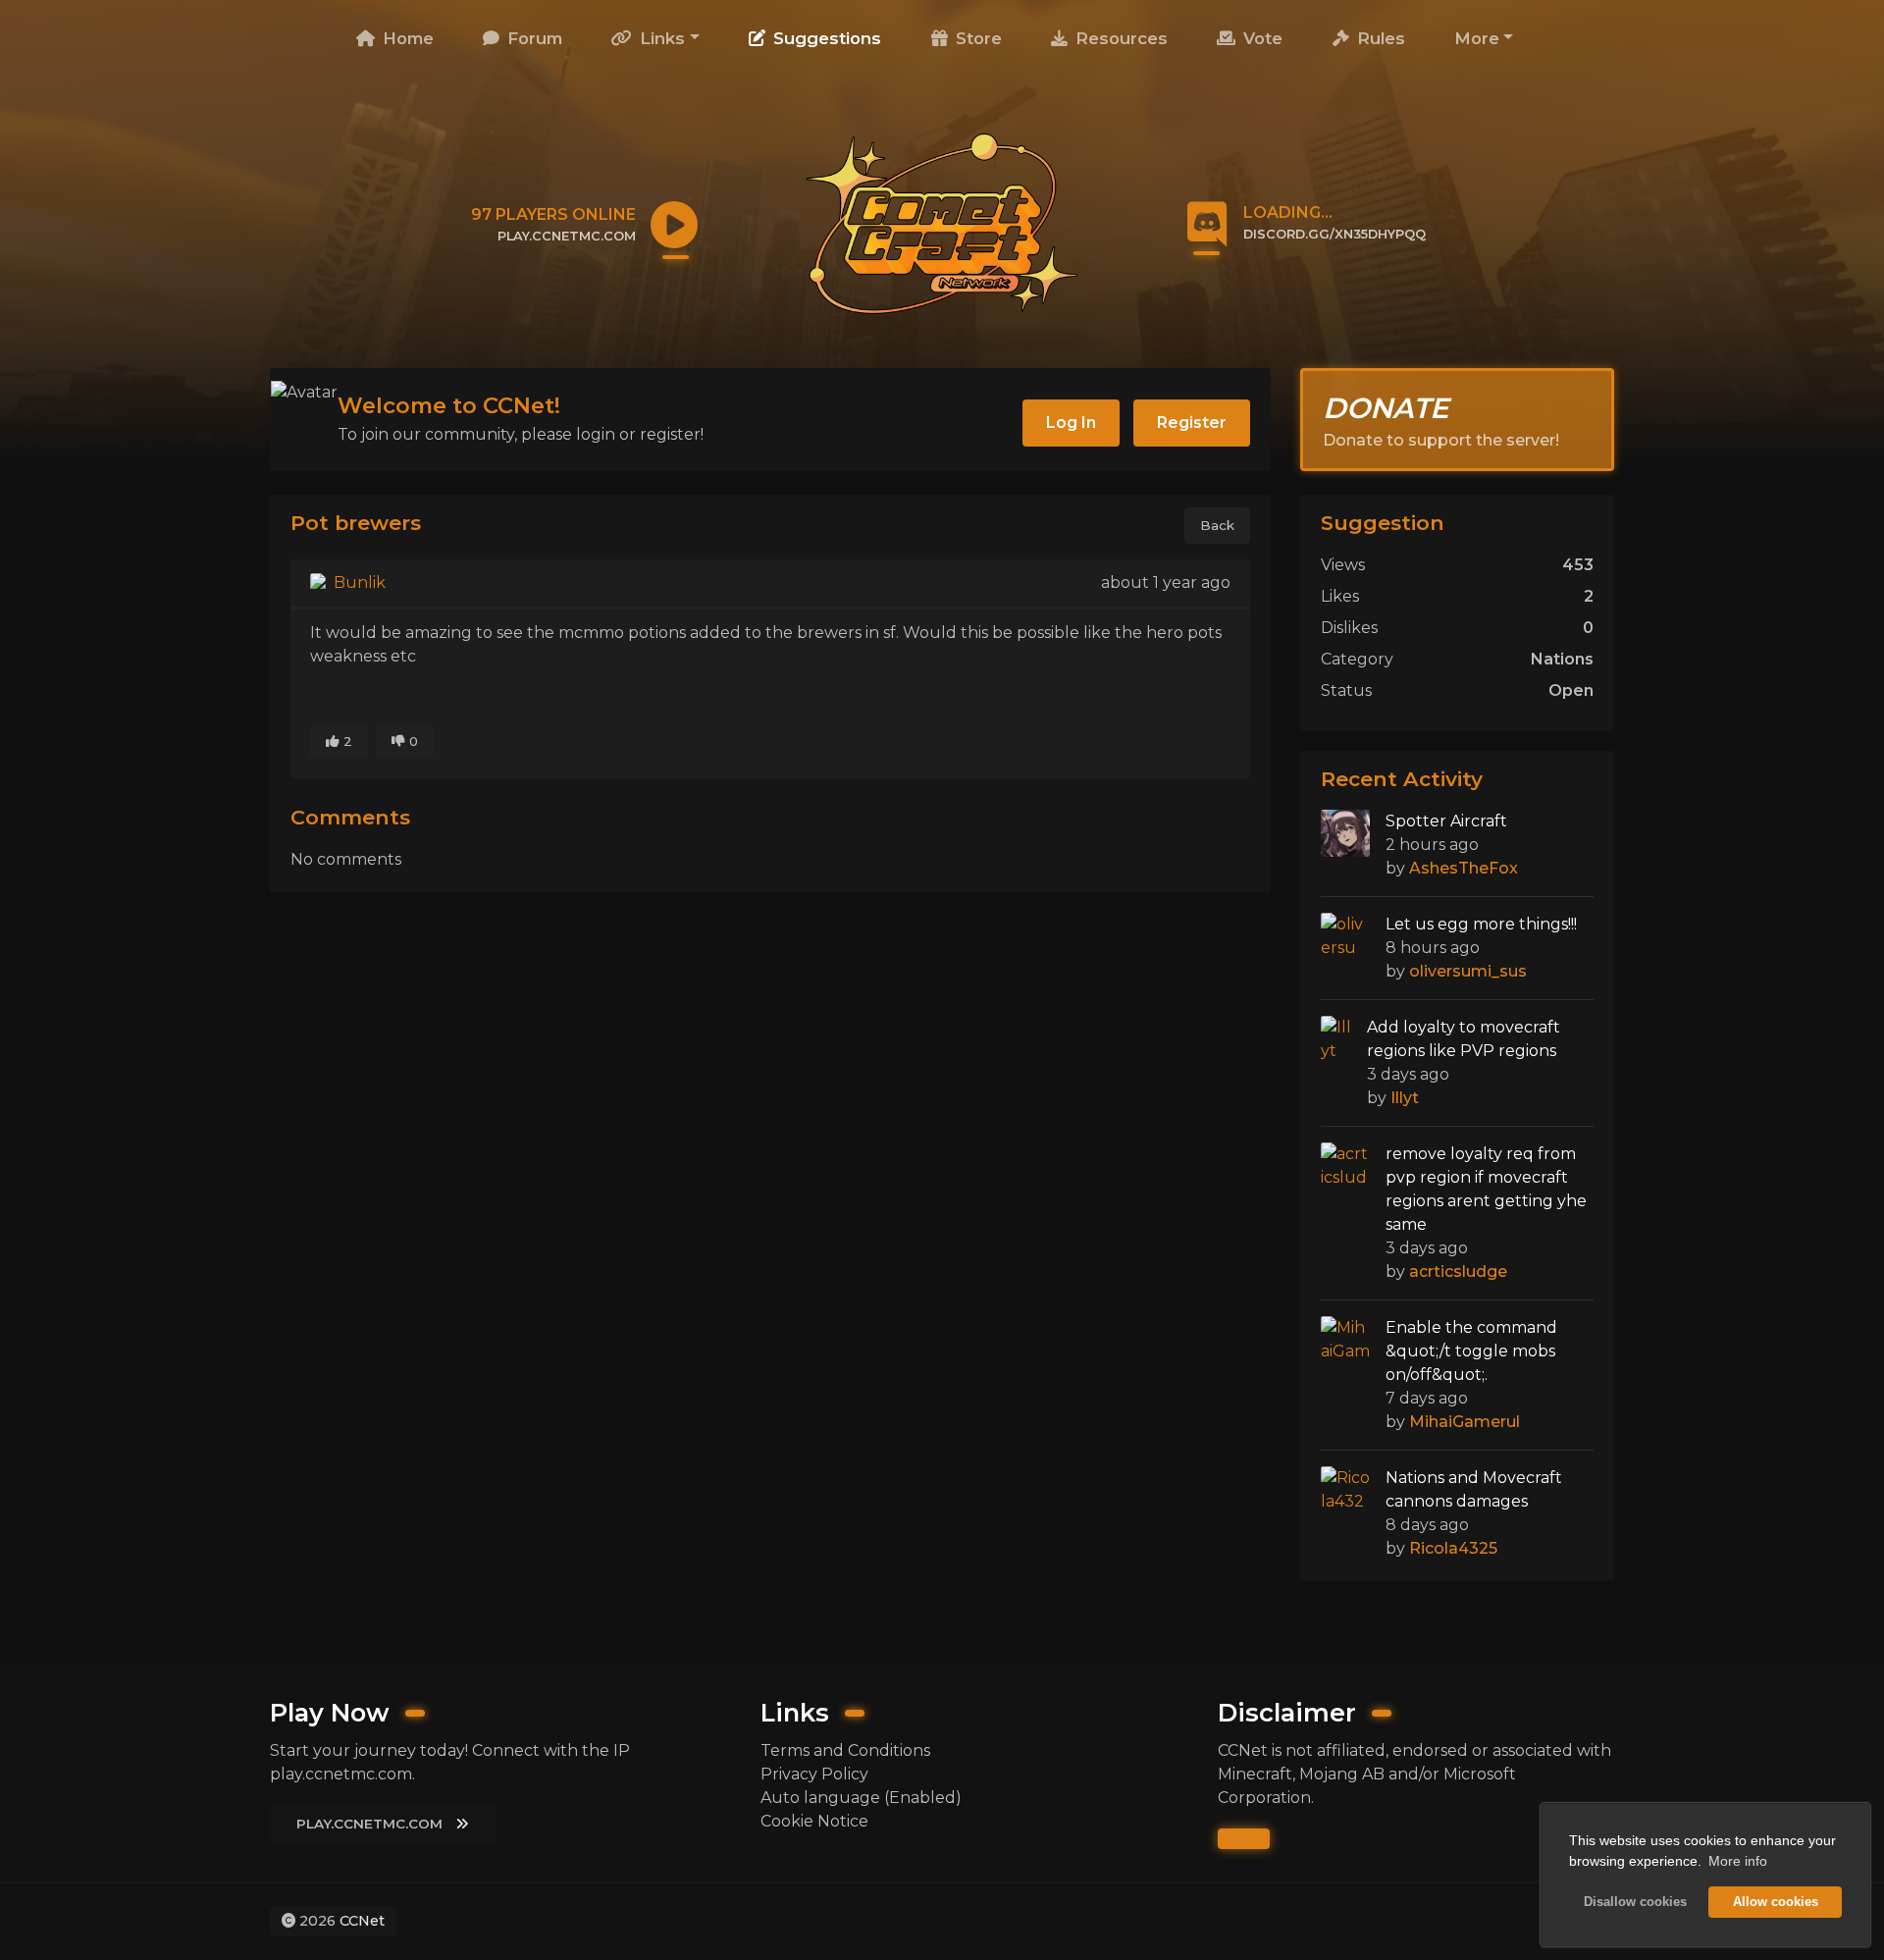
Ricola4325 (1453, 1548)
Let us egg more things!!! (1481, 924)
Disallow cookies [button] (1635, 1902)
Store (976, 38)
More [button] (1477, 38)
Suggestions (825, 38)
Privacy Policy (814, 1774)
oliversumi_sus (1468, 971)
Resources (1119, 38)
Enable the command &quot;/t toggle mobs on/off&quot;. (1471, 1351)
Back (1217, 525)
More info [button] (1738, 1861)
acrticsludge (1458, 1271)
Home (406, 38)
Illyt (1405, 1098)
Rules (1379, 38)
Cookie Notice (814, 1821)
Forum (532, 38)
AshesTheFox (1464, 868)
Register (1192, 423)
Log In (1071, 423)
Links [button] (660, 38)
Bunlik (358, 583)
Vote (1260, 38)
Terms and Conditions (845, 1750)
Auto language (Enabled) (861, 1798)
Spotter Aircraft (1446, 821)
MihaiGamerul (1465, 1422)
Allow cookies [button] (1776, 1902)
